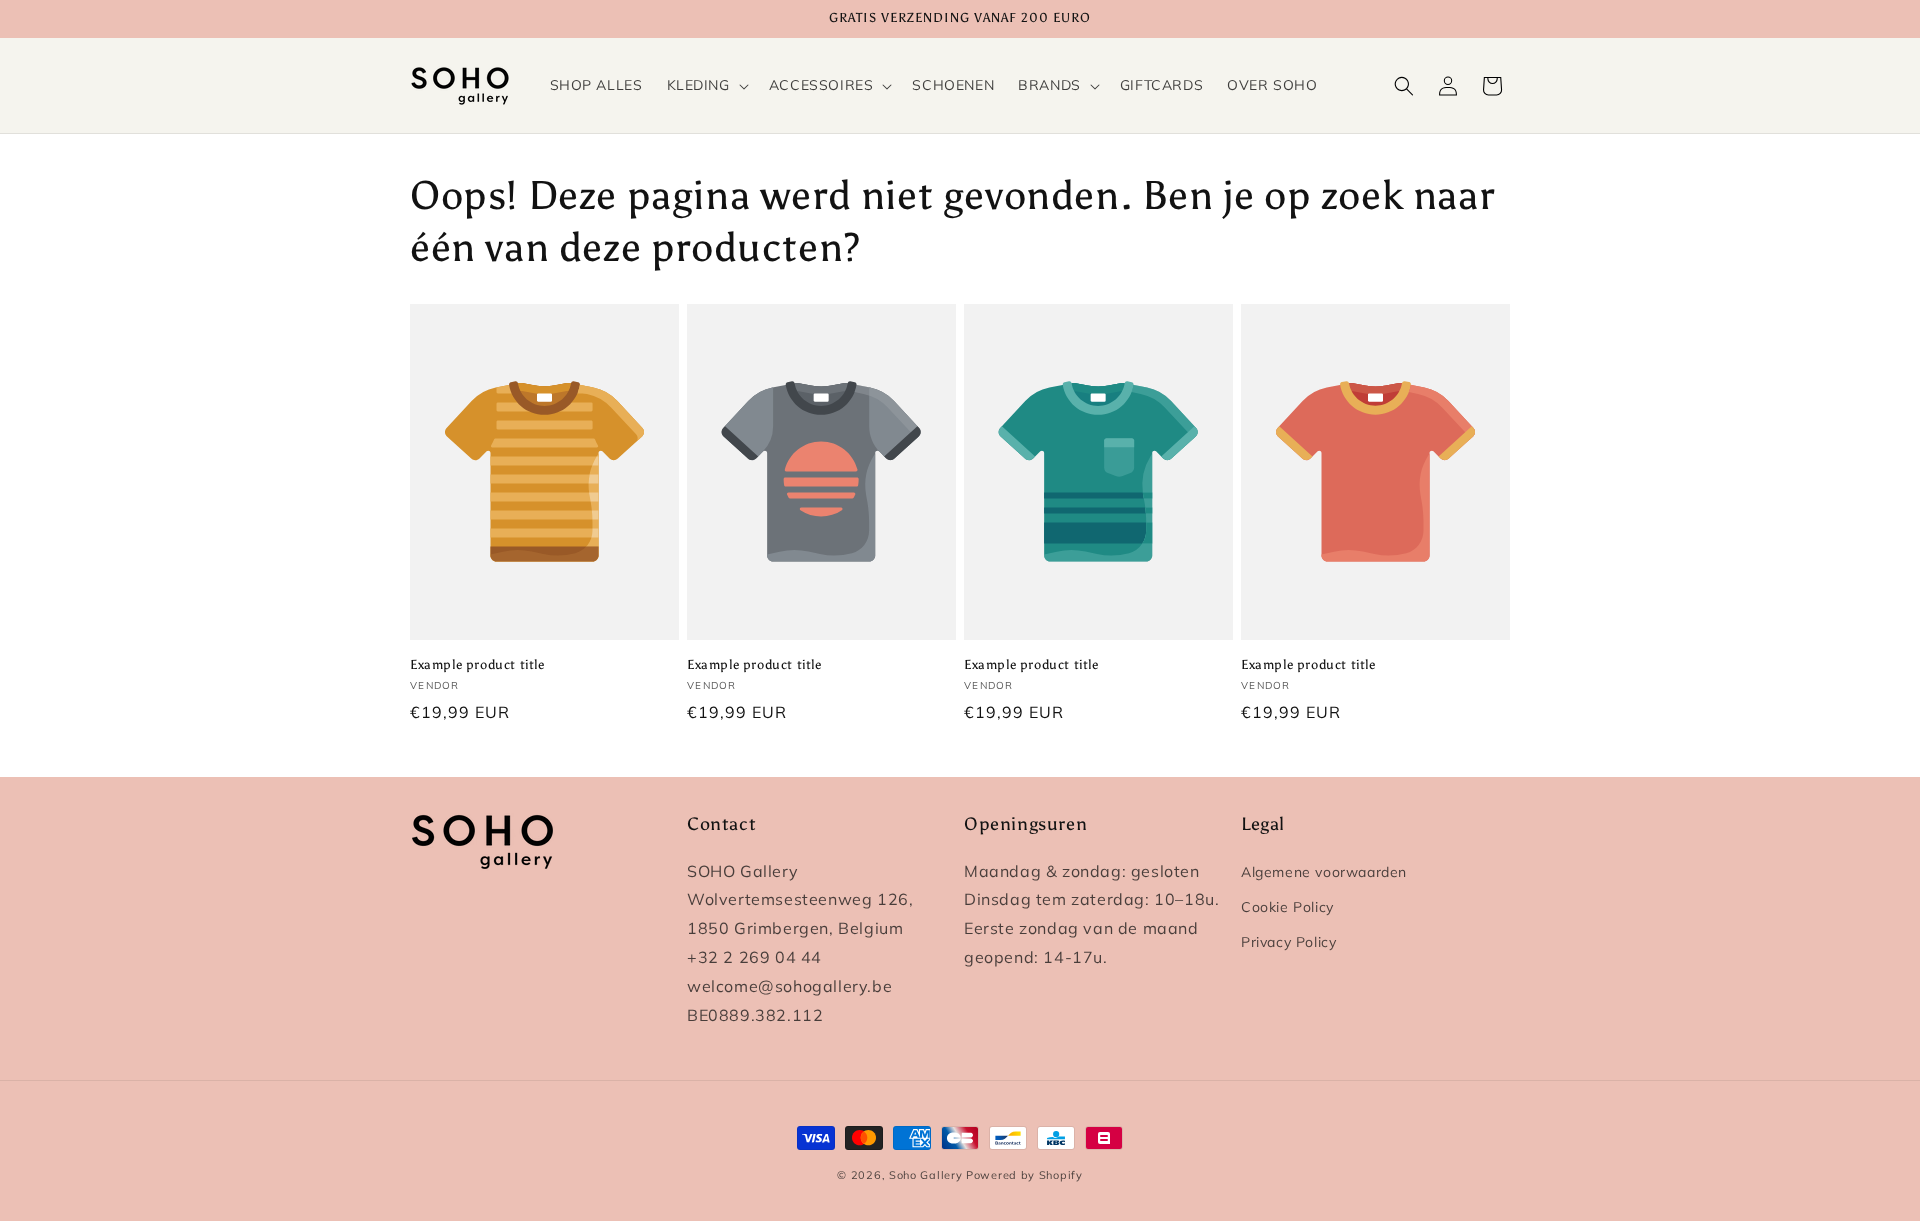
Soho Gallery (925, 1175)
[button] (706, 85)
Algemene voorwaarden (1324, 872)
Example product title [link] (477, 664)
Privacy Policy (1288, 942)
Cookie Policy (1287, 907)
